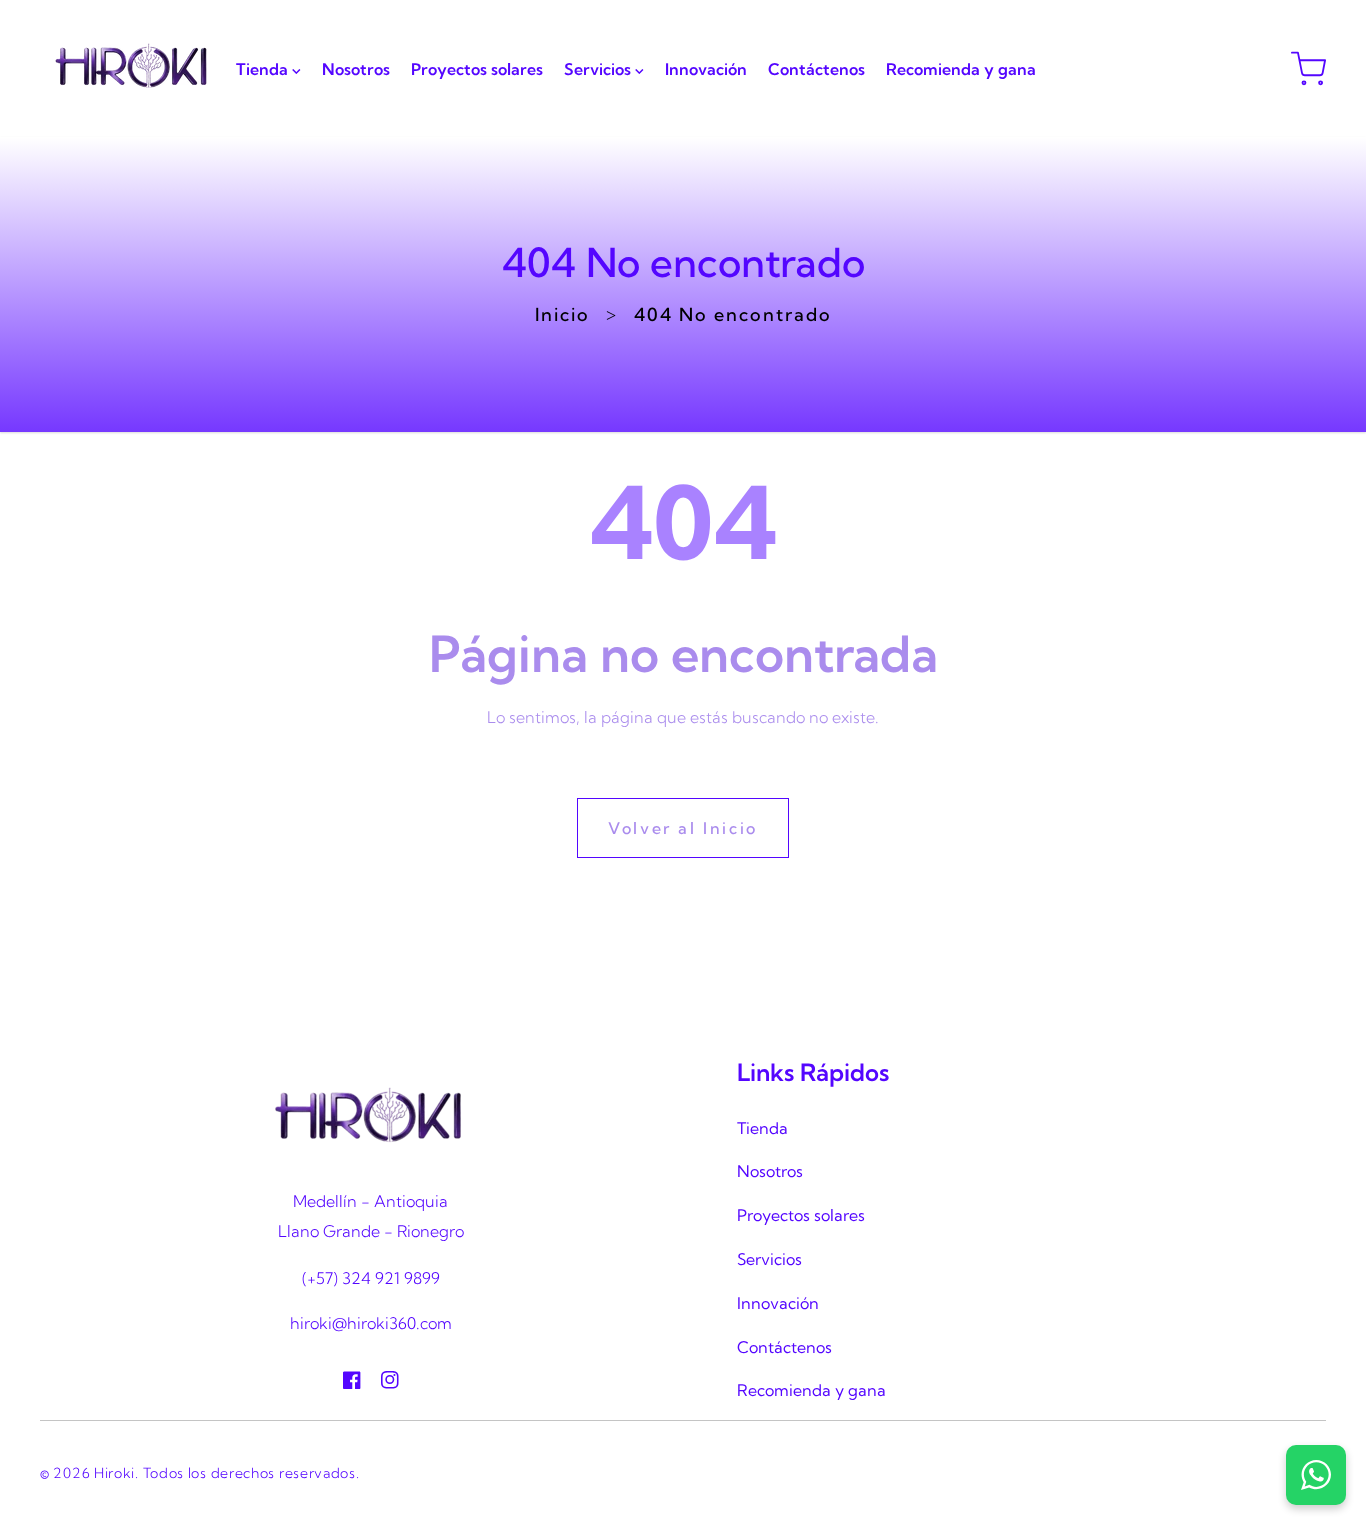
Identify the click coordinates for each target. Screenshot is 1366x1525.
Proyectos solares (801, 1215)
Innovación (778, 1303)
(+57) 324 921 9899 (371, 1278)
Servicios (769, 1259)
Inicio (562, 314)
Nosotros (770, 1171)
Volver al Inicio (683, 828)
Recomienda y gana (811, 1390)
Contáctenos (784, 1347)
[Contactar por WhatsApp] (1316, 1475)
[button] (1308, 68)
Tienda (762, 1128)
